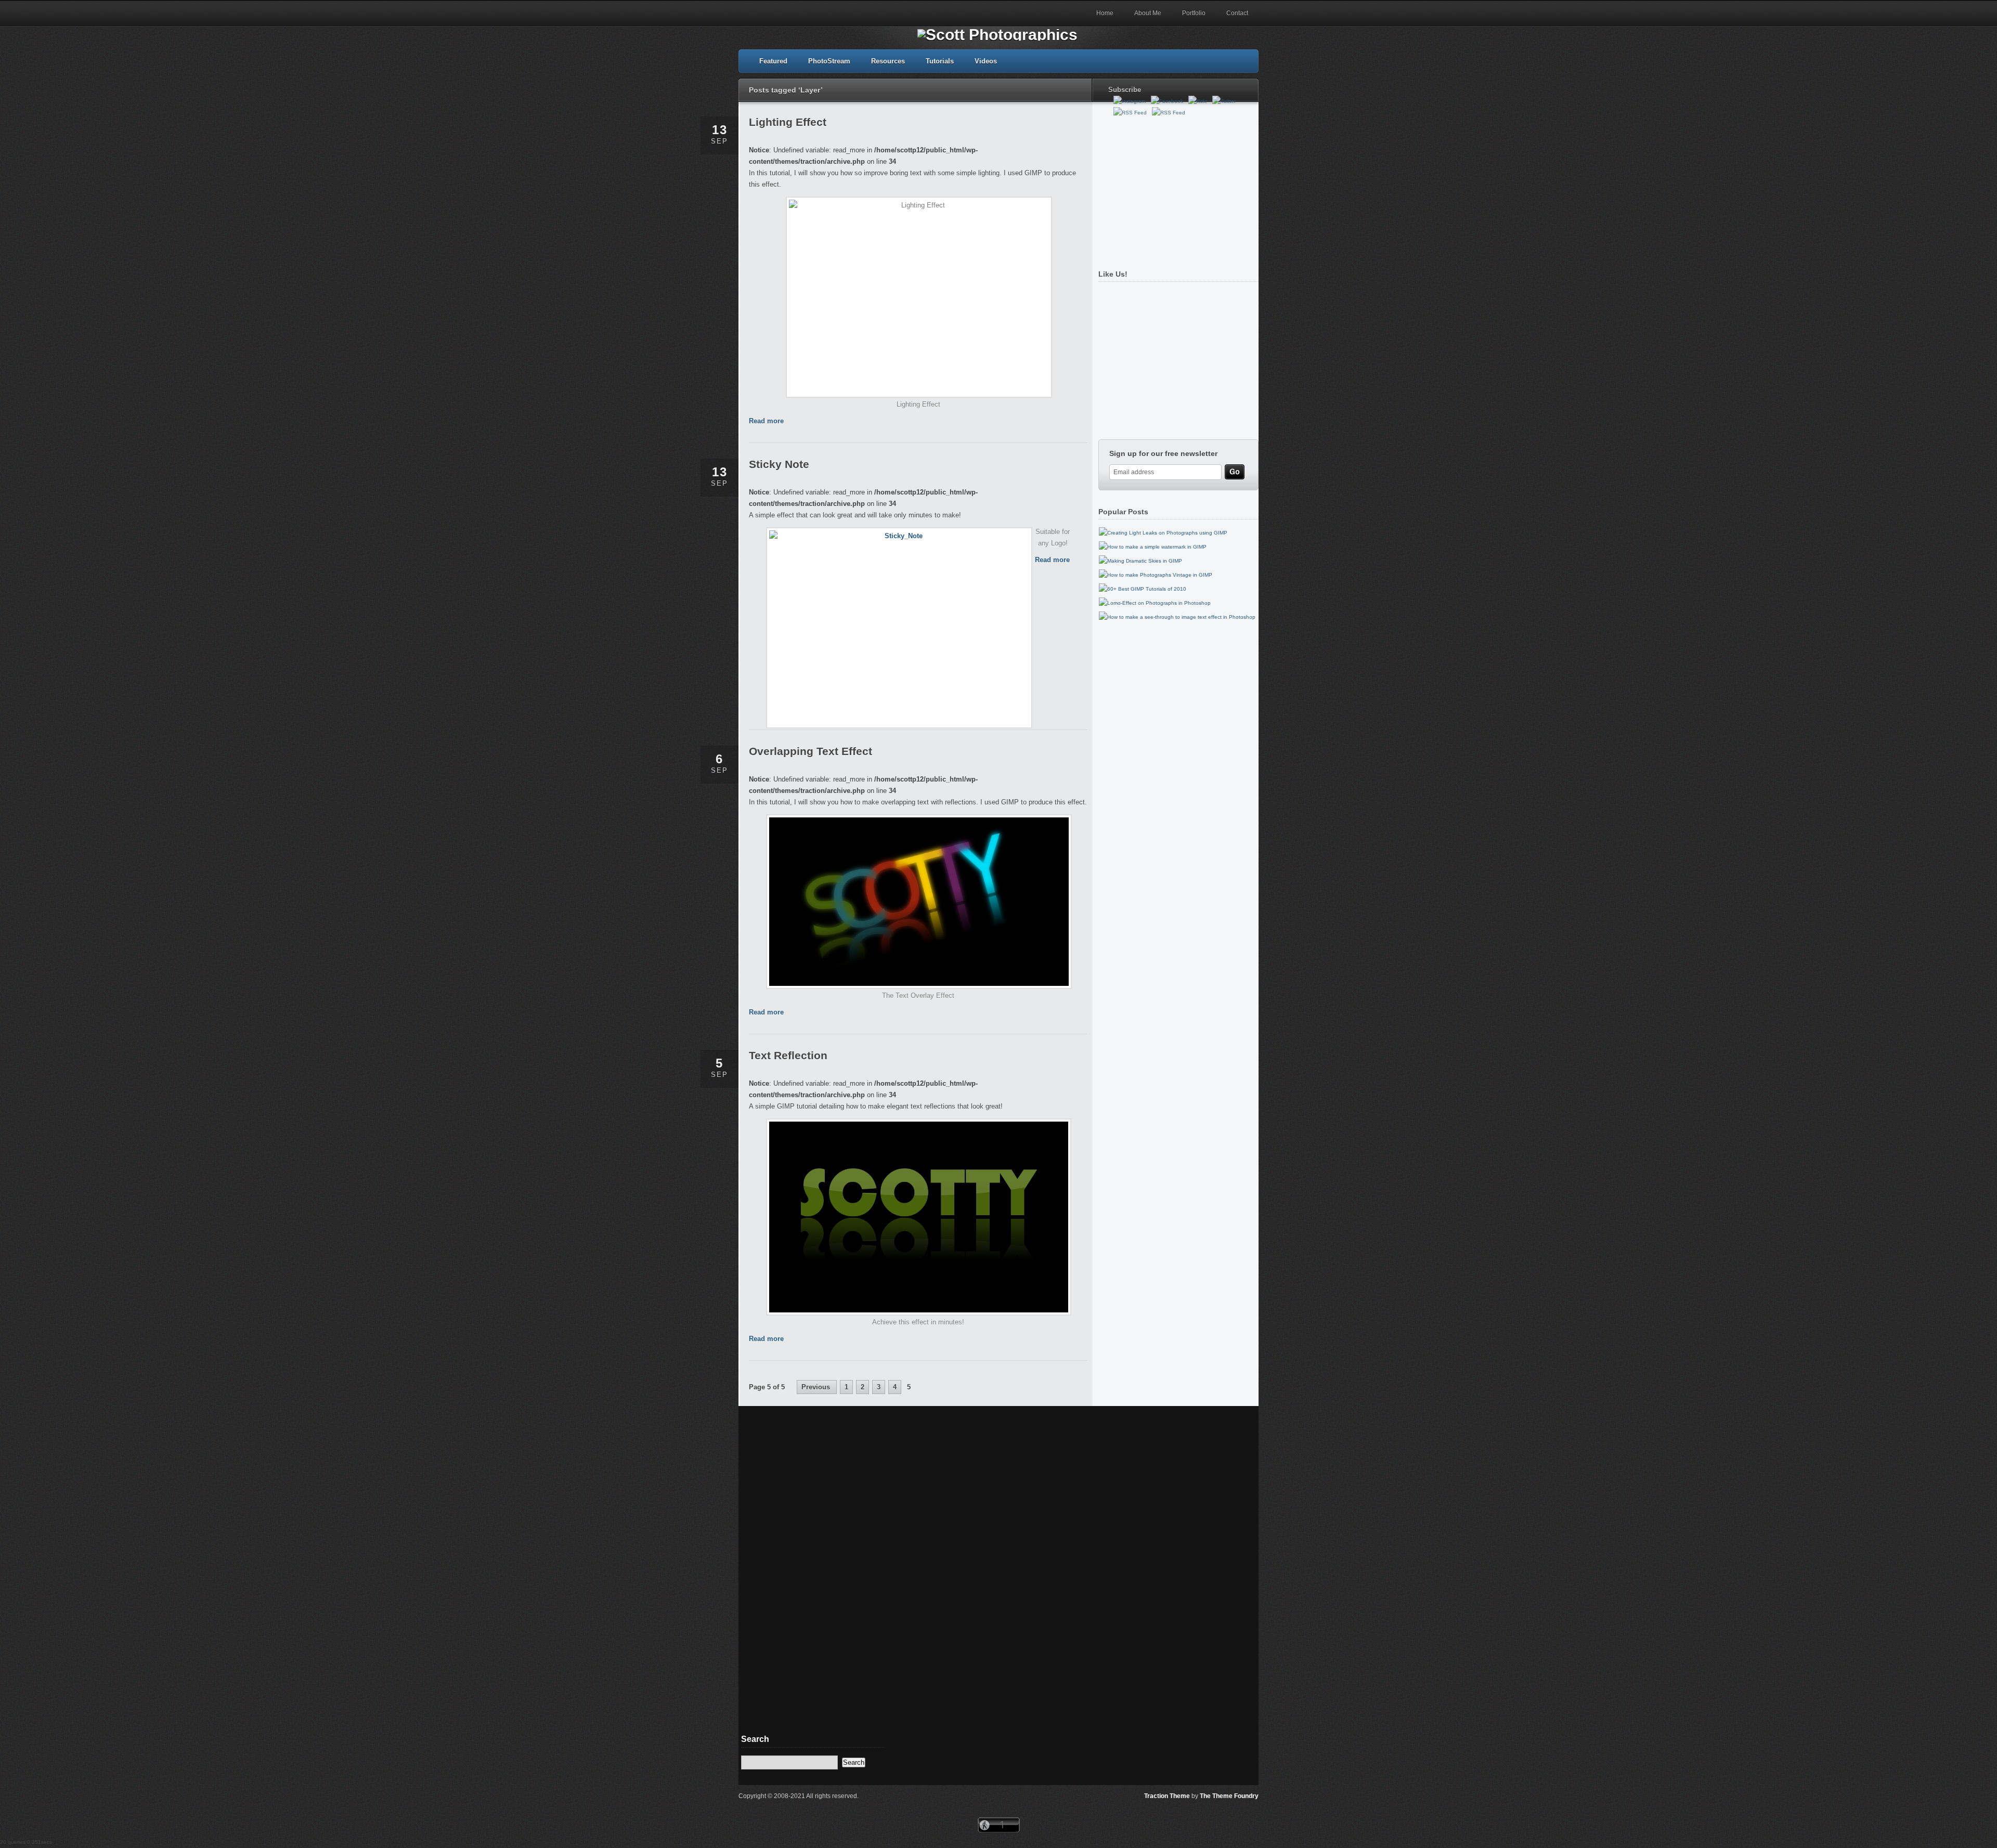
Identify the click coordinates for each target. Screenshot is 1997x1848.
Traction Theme (1167, 1796)
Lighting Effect (788, 122)
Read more (766, 421)
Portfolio (1194, 13)
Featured (773, 61)
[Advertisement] (1176, 189)
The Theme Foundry (1229, 1796)
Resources (888, 61)
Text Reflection (788, 1055)
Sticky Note (779, 464)
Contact (1237, 13)
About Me (1148, 13)
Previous (817, 1387)
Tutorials (940, 61)
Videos (986, 61)
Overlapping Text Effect (811, 751)
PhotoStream (829, 61)
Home (1105, 13)
